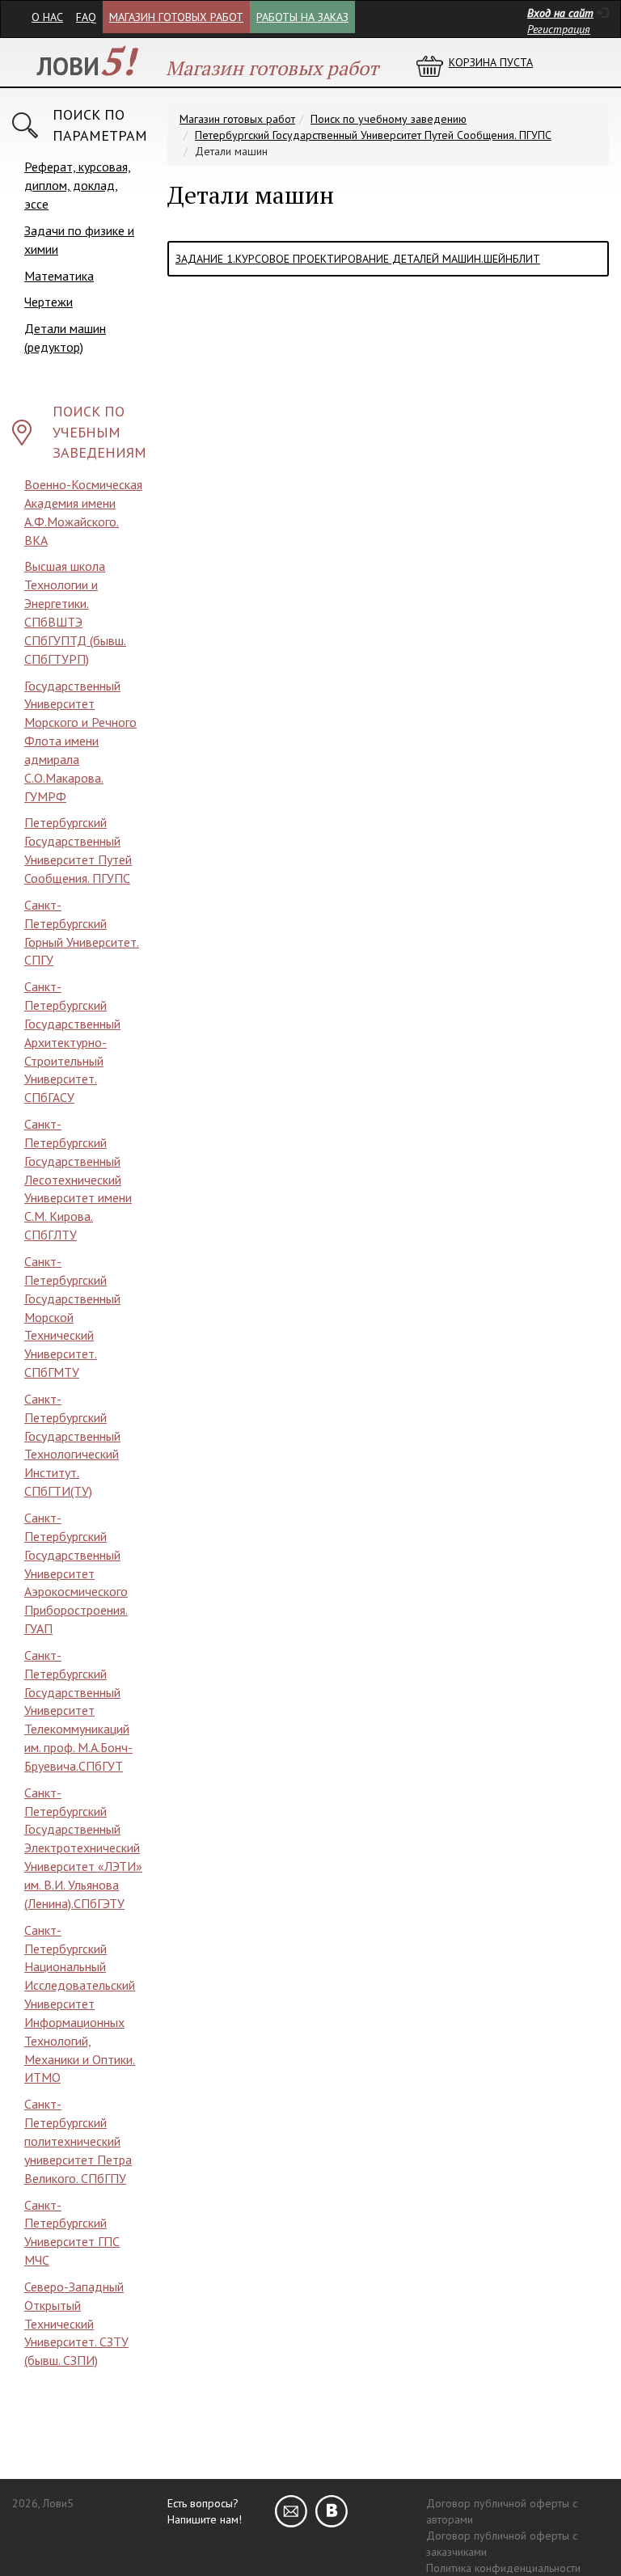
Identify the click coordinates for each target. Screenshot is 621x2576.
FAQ (86, 17)
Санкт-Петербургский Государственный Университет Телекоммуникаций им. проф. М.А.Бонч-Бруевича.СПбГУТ (78, 1710)
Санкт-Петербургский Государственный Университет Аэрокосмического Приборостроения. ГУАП (76, 1573)
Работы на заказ (302, 17)
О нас (47, 17)
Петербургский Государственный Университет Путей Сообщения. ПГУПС (373, 135)
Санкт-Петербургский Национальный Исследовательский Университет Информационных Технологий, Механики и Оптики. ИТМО (80, 2004)
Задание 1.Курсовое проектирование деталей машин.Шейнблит (358, 259)
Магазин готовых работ (176, 17)
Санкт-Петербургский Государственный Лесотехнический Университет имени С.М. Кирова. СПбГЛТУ (78, 1179)
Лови (86, 66)
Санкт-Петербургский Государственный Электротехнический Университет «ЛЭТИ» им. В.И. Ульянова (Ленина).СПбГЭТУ (83, 1848)
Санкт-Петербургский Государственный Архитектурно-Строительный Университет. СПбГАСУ (72, 1042)
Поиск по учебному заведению (389, 119)
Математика (59, 276)
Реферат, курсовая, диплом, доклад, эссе (78, 185)
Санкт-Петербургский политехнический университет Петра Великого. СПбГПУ (78, 2141)
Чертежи (49, 302)
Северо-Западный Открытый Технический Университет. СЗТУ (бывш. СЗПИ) (76, 2323)
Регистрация (559, 29)
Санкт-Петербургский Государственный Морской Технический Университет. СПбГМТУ (72, 1317)
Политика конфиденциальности (503, 2568)
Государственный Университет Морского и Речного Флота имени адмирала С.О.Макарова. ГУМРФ (80, 741)
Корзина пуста (491, 62)
